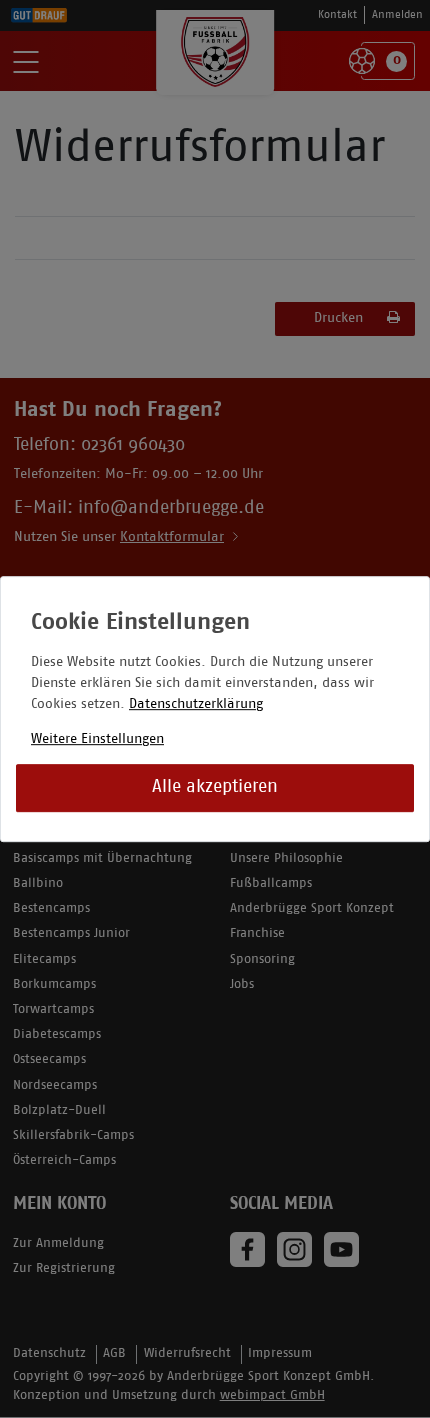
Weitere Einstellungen (97, 739)
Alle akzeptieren (215, 787)
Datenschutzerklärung (196, 704)
